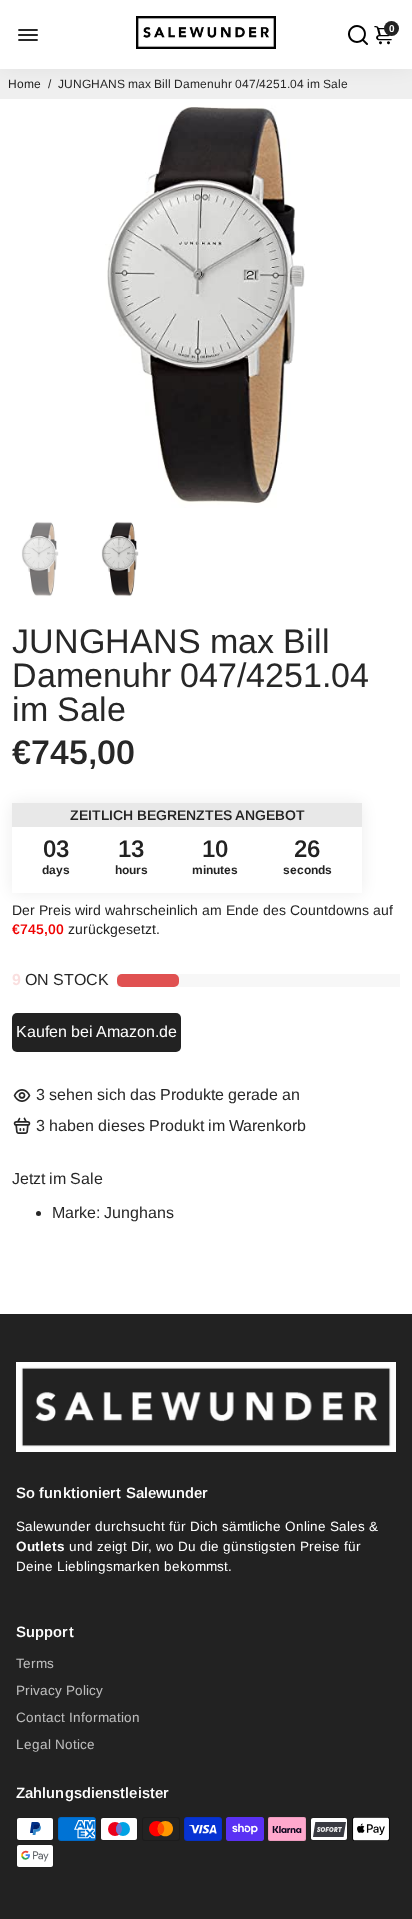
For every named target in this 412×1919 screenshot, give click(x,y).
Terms (35, 1663)
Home (24, 84)
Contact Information (78, 1717)
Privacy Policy (59, 1690)
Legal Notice (55, 1744)
